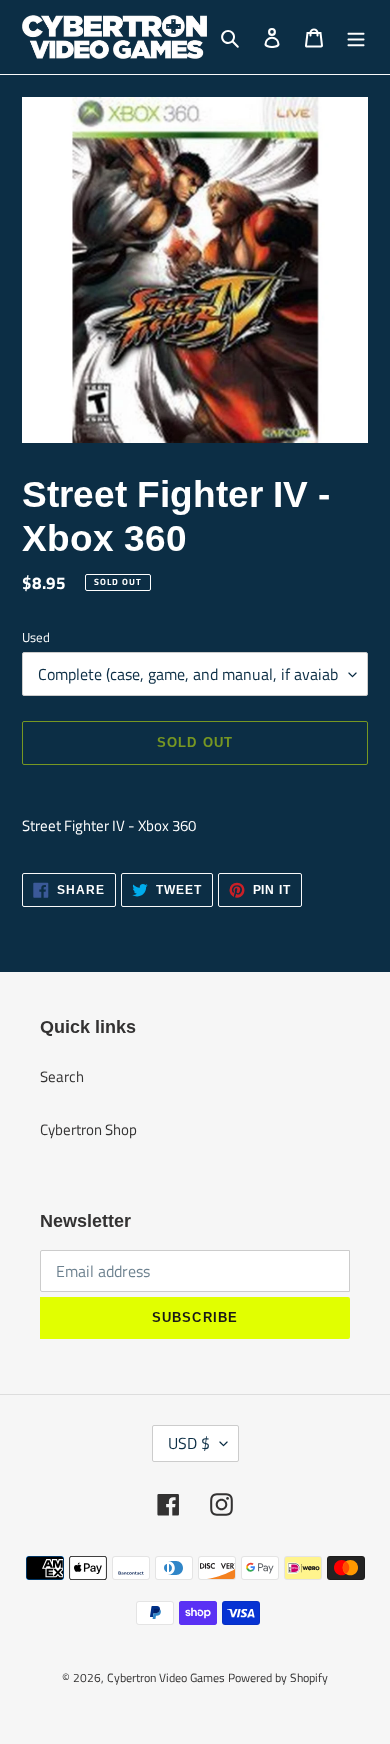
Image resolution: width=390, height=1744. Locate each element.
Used (36, 637)
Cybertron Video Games (166, 1677)
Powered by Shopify (278, 1677)
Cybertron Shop (88, 1129)
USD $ (189, 1443)
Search (62, 1076)
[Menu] (356, 37)
